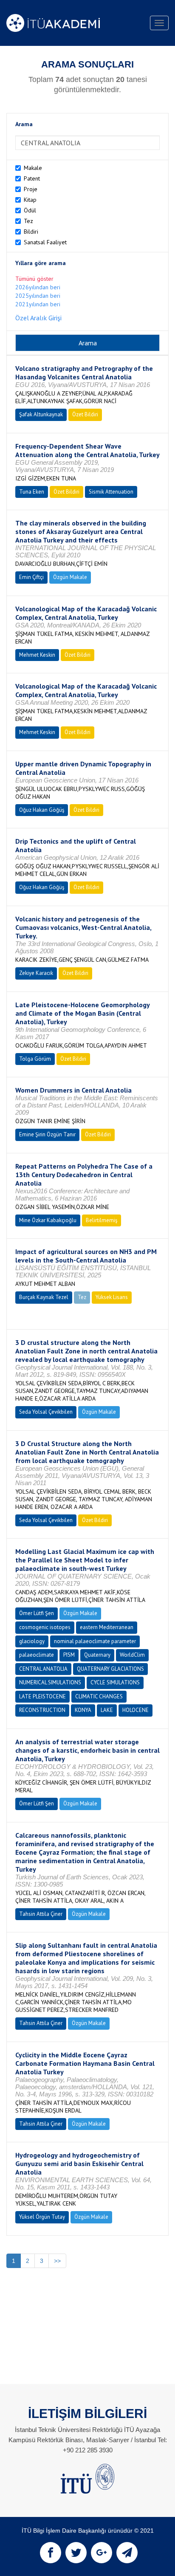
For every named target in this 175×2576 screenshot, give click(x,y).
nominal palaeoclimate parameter (95, 1641)
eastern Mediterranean (107, 1627)
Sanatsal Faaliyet (45, 242)
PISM (69, 1655)
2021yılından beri (38, 304)
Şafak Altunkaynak (41, 414)
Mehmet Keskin (37, 655)
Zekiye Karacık (36, 973)
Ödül (30, 210)
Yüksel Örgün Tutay (42, 2217)
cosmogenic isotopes (45, 1627)
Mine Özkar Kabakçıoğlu (48, 1220)
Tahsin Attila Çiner (41, 1914)
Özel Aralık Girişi (38, 318)
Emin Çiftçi (31, 577)
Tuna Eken (32, 492)
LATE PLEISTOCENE (42, 1696)
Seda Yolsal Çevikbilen (46, 1412)
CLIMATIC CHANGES (99, 1696)
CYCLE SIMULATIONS (115, 1682)
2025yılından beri (38, 296)
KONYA (83, 1710)
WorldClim (132, 1655)
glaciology (32, 1641)
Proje (31, 189)
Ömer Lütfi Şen (37, 1613)
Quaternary (97, 1655)
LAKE (107, 1710)
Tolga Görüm (35, 1059)
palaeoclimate (37, 1655)
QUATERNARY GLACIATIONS (110, 1669)
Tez (28, 221)
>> (57, 2261)
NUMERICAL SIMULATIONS (50, 1682)
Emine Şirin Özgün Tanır (47, 1134)
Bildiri (31, 232)
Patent (32, 178)
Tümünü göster (34, 279)
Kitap (30, 200)
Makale (33, 168)
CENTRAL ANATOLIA (43, 1669)
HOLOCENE (135, 1710)
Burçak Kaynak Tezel (44, 1297)
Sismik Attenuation (111, 492)
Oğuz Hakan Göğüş (42, 810)
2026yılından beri (38, 287)
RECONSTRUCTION (42, 1710)
